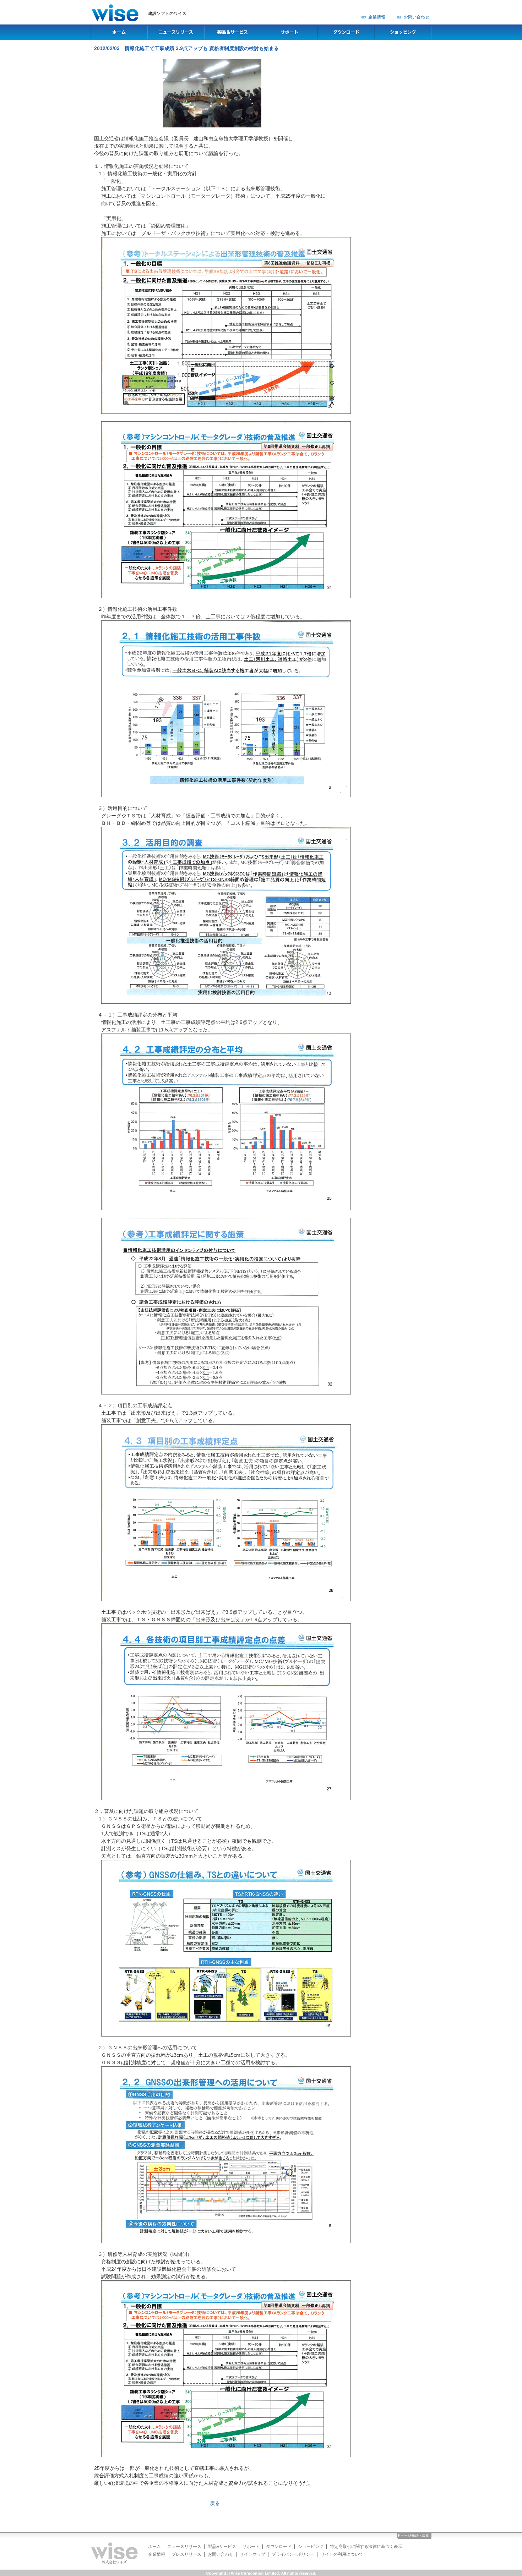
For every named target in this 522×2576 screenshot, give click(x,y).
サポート (251, 2547)
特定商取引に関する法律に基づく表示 (366, 2547)
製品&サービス (222, 2547)
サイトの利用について (342, 2554)
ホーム (154, 2547)
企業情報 (377, 17)
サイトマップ (252, 2554)
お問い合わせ (417, 17)
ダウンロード (279, 2547)
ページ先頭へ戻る (415, 2535)
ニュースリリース (184, 2547)
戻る (215, 2503)
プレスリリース (186, 2554)
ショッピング (311, 2547)
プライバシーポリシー (293, 2554)
